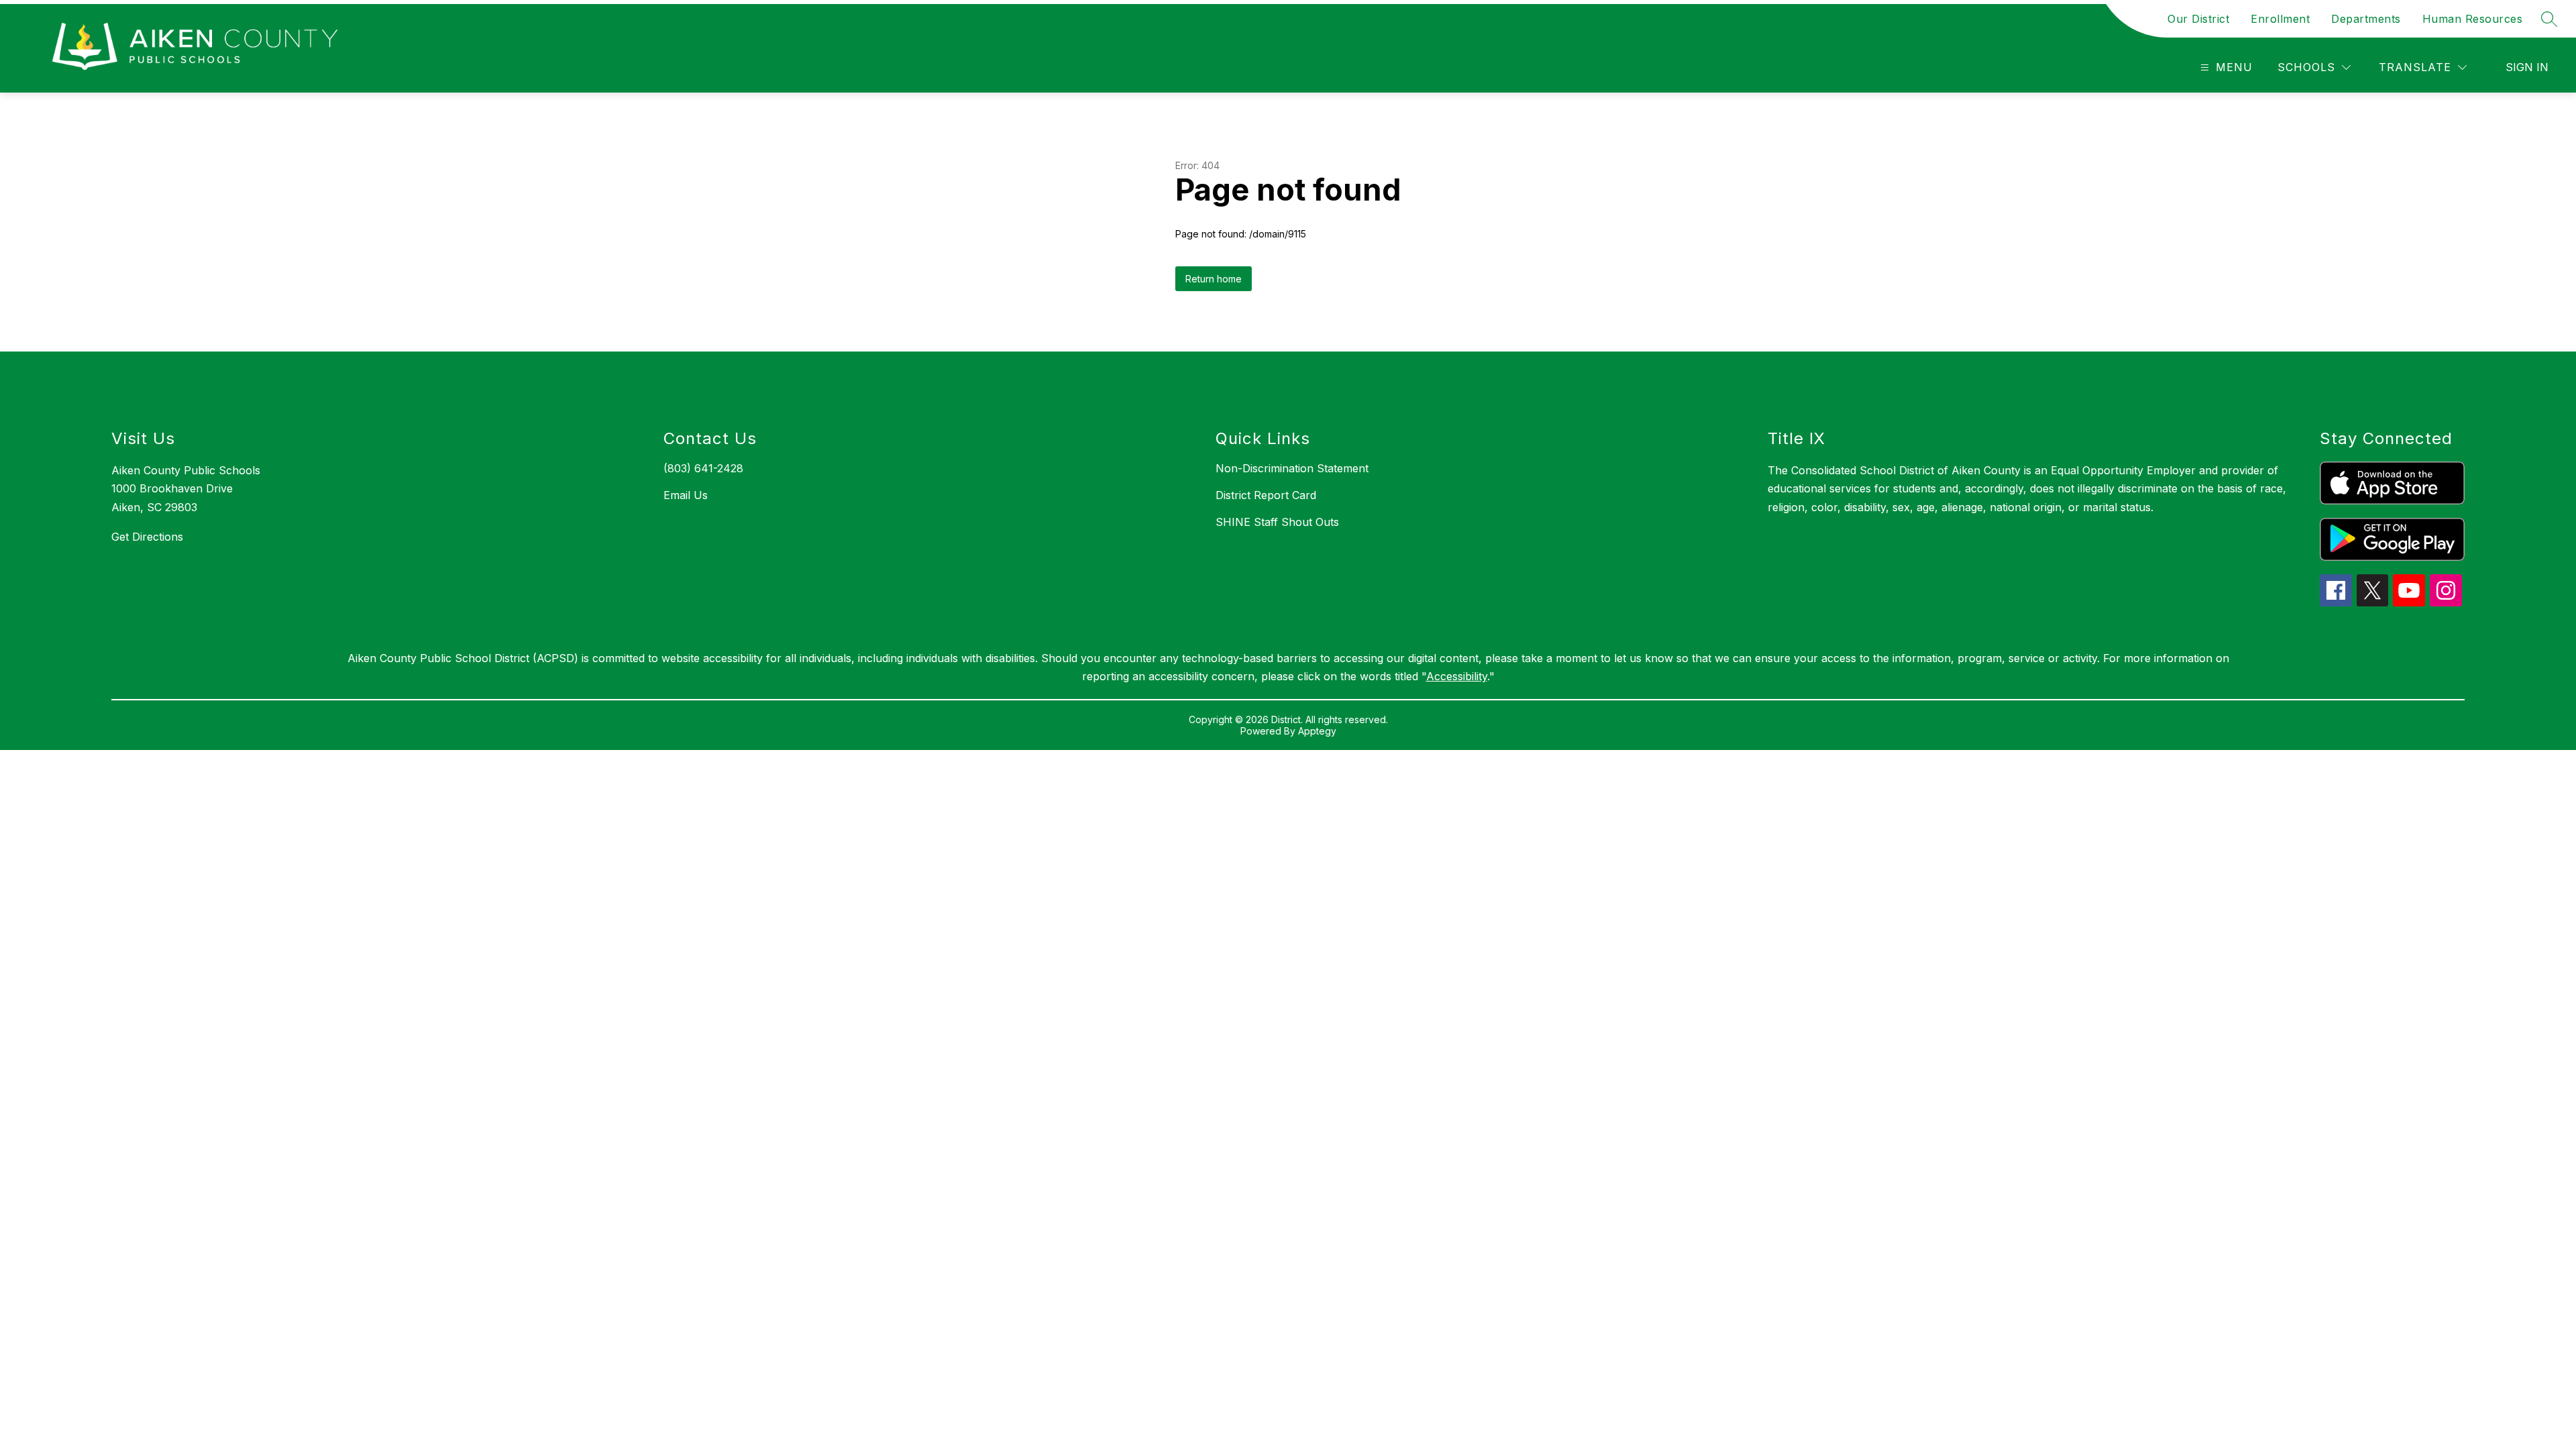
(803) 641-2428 (703, 468)
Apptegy (1317, 731)
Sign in (2527, 67)
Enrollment (2280, 19)
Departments (2366, 19)
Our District (2198, 19)
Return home (1214, 279)
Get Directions (147, 537)
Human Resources (2473, 19)
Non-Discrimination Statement (1292, 468)
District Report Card (1266, 495)
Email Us (686, 495)
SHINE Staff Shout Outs (1277, 522)
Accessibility (1457, 676)
